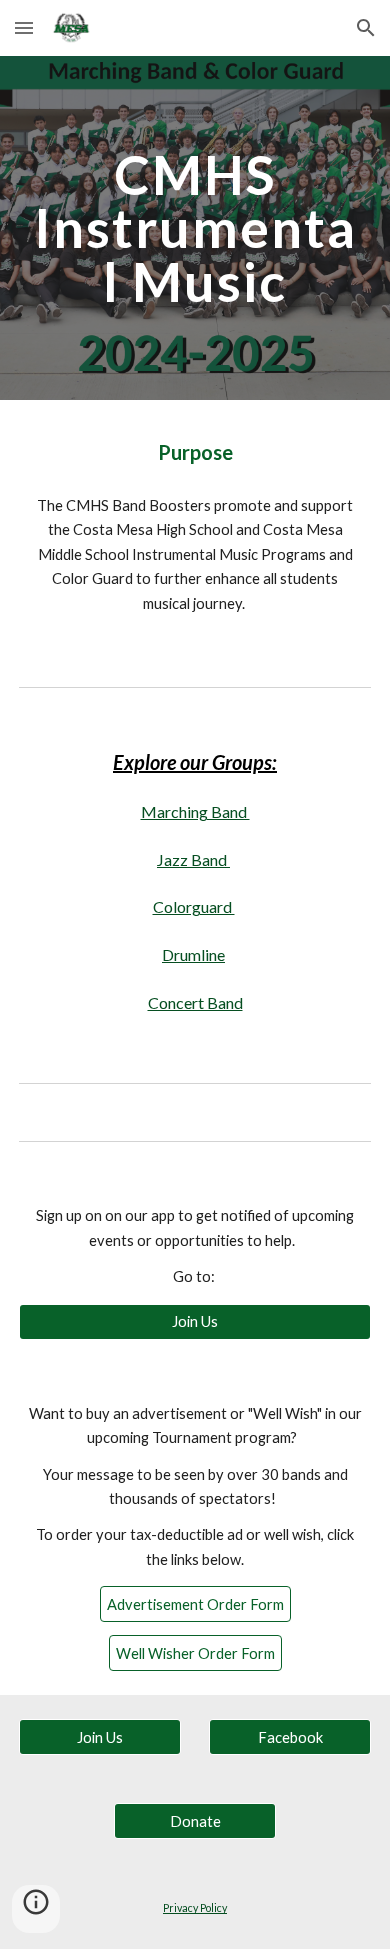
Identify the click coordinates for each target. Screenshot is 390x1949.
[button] (24, 27)
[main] (195, 228)
